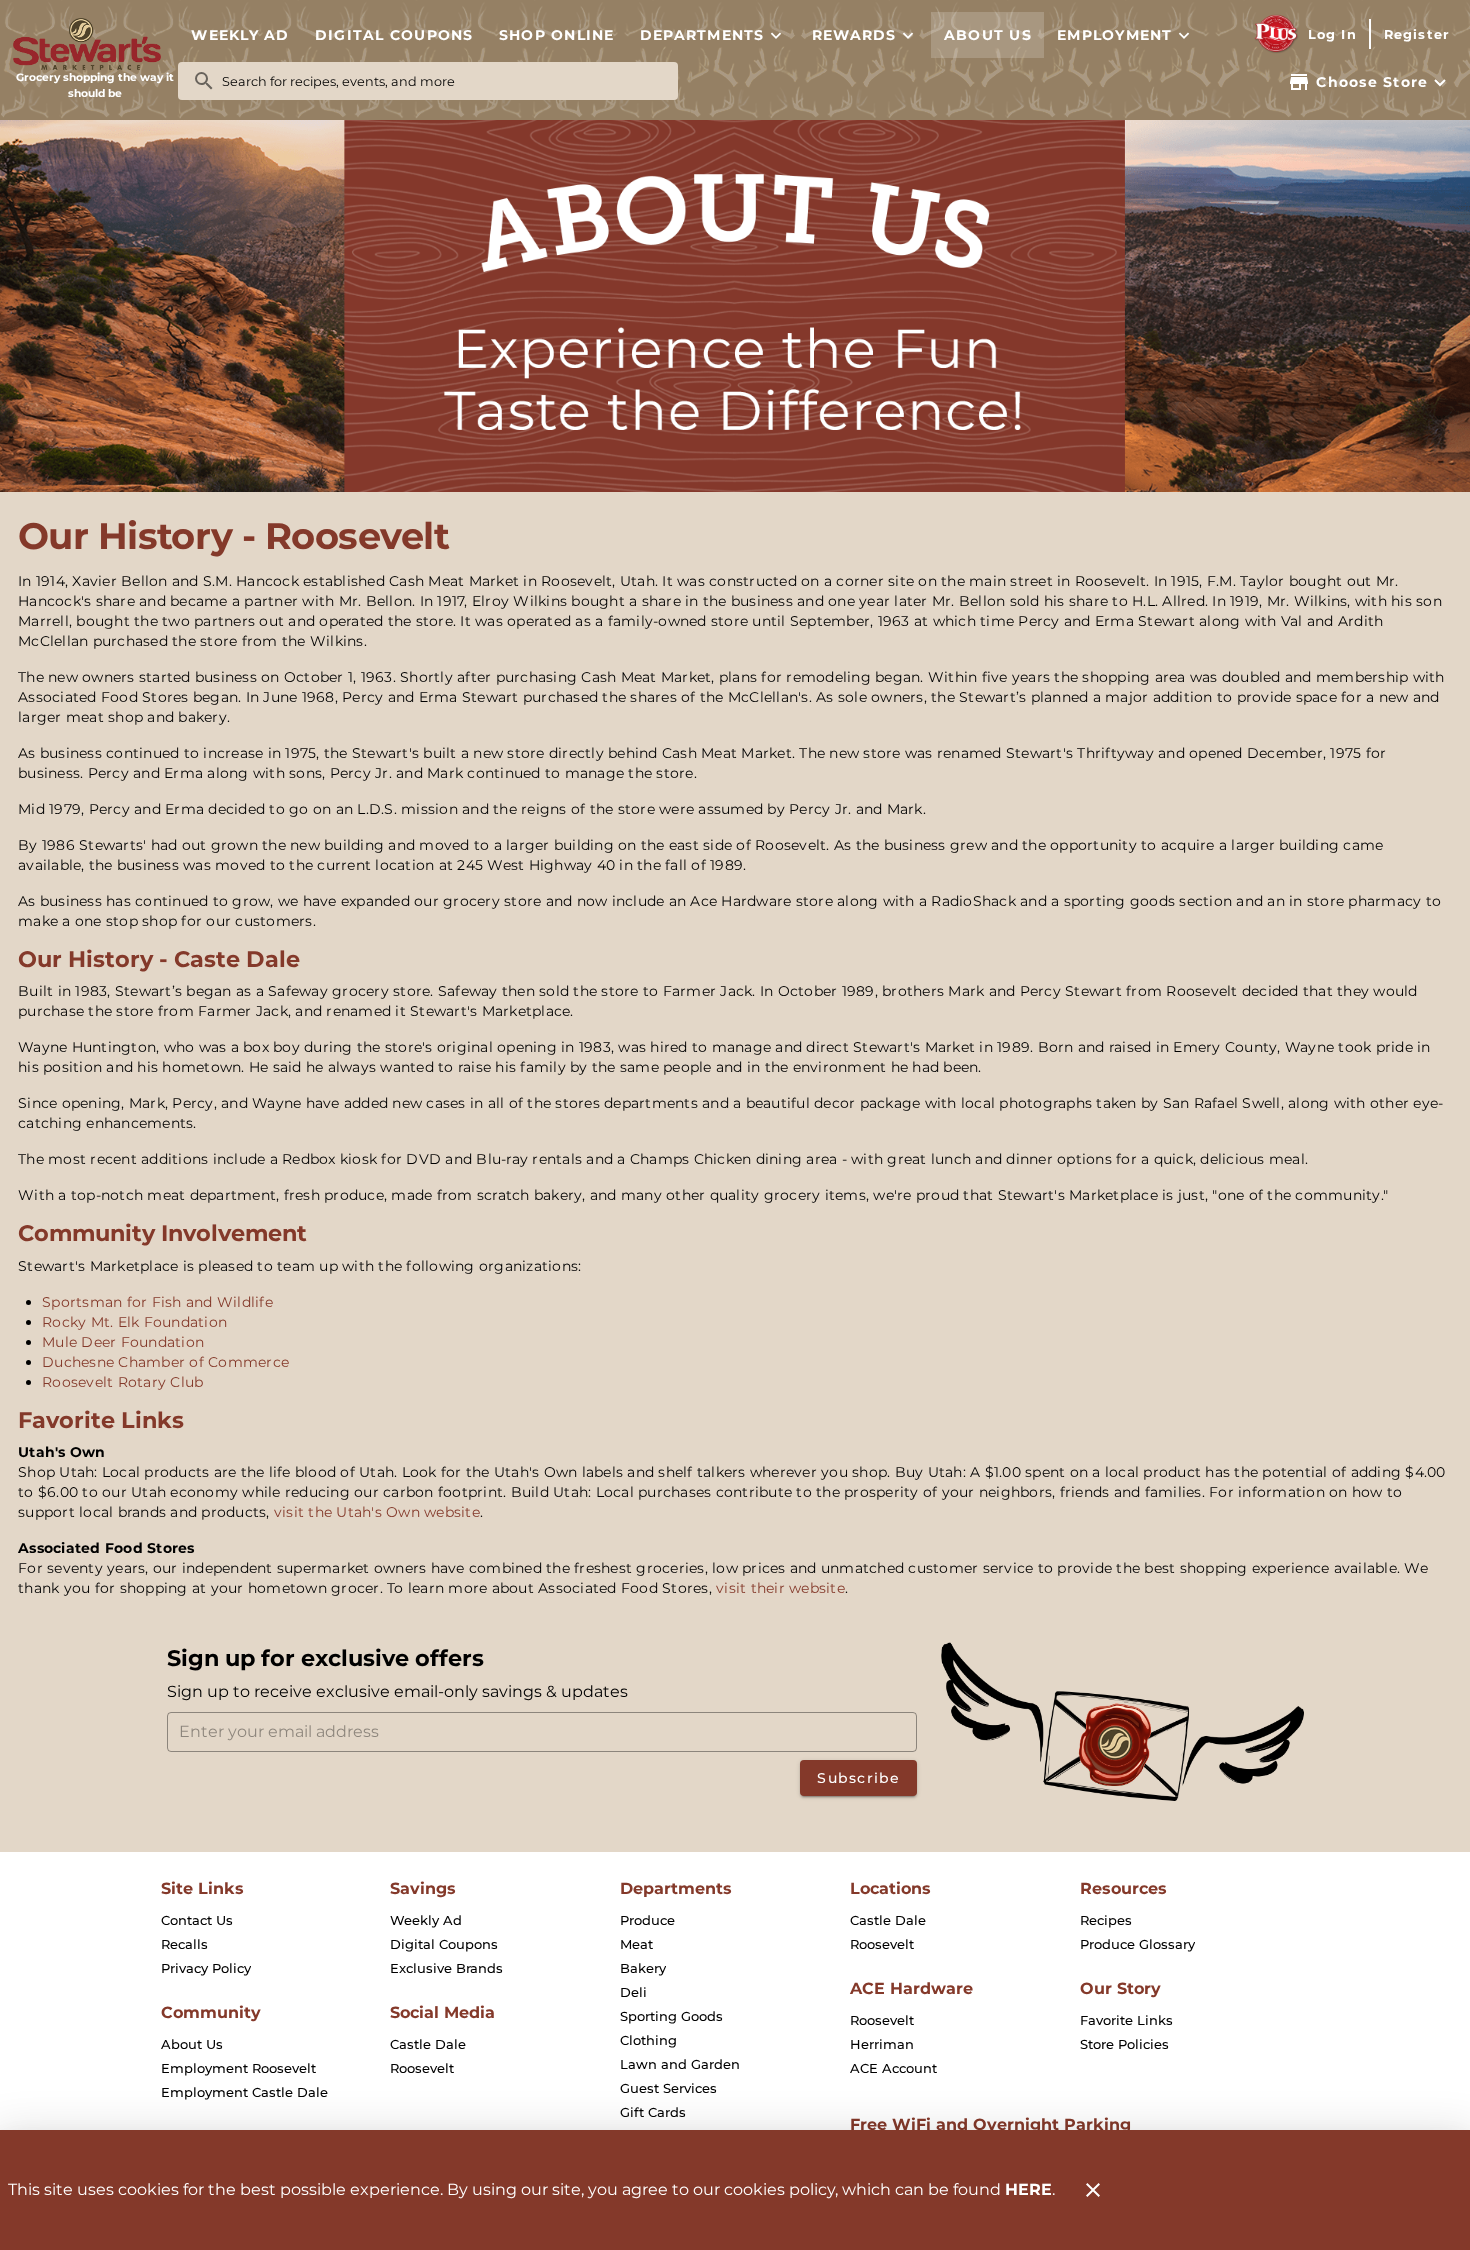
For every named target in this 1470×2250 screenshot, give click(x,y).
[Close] (1093, 2190)
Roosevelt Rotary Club (122, 1382)
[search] (442, 81)
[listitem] (197, 1920)
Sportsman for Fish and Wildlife (157, 1302)
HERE (1028, 2189)
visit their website (780, 1588)
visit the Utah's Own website (377, 1512)
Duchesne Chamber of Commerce (165, 1362)
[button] (713, 35)
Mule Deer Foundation (123, 1342)
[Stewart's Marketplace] (95, 44)
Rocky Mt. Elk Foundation (134, 1322)
